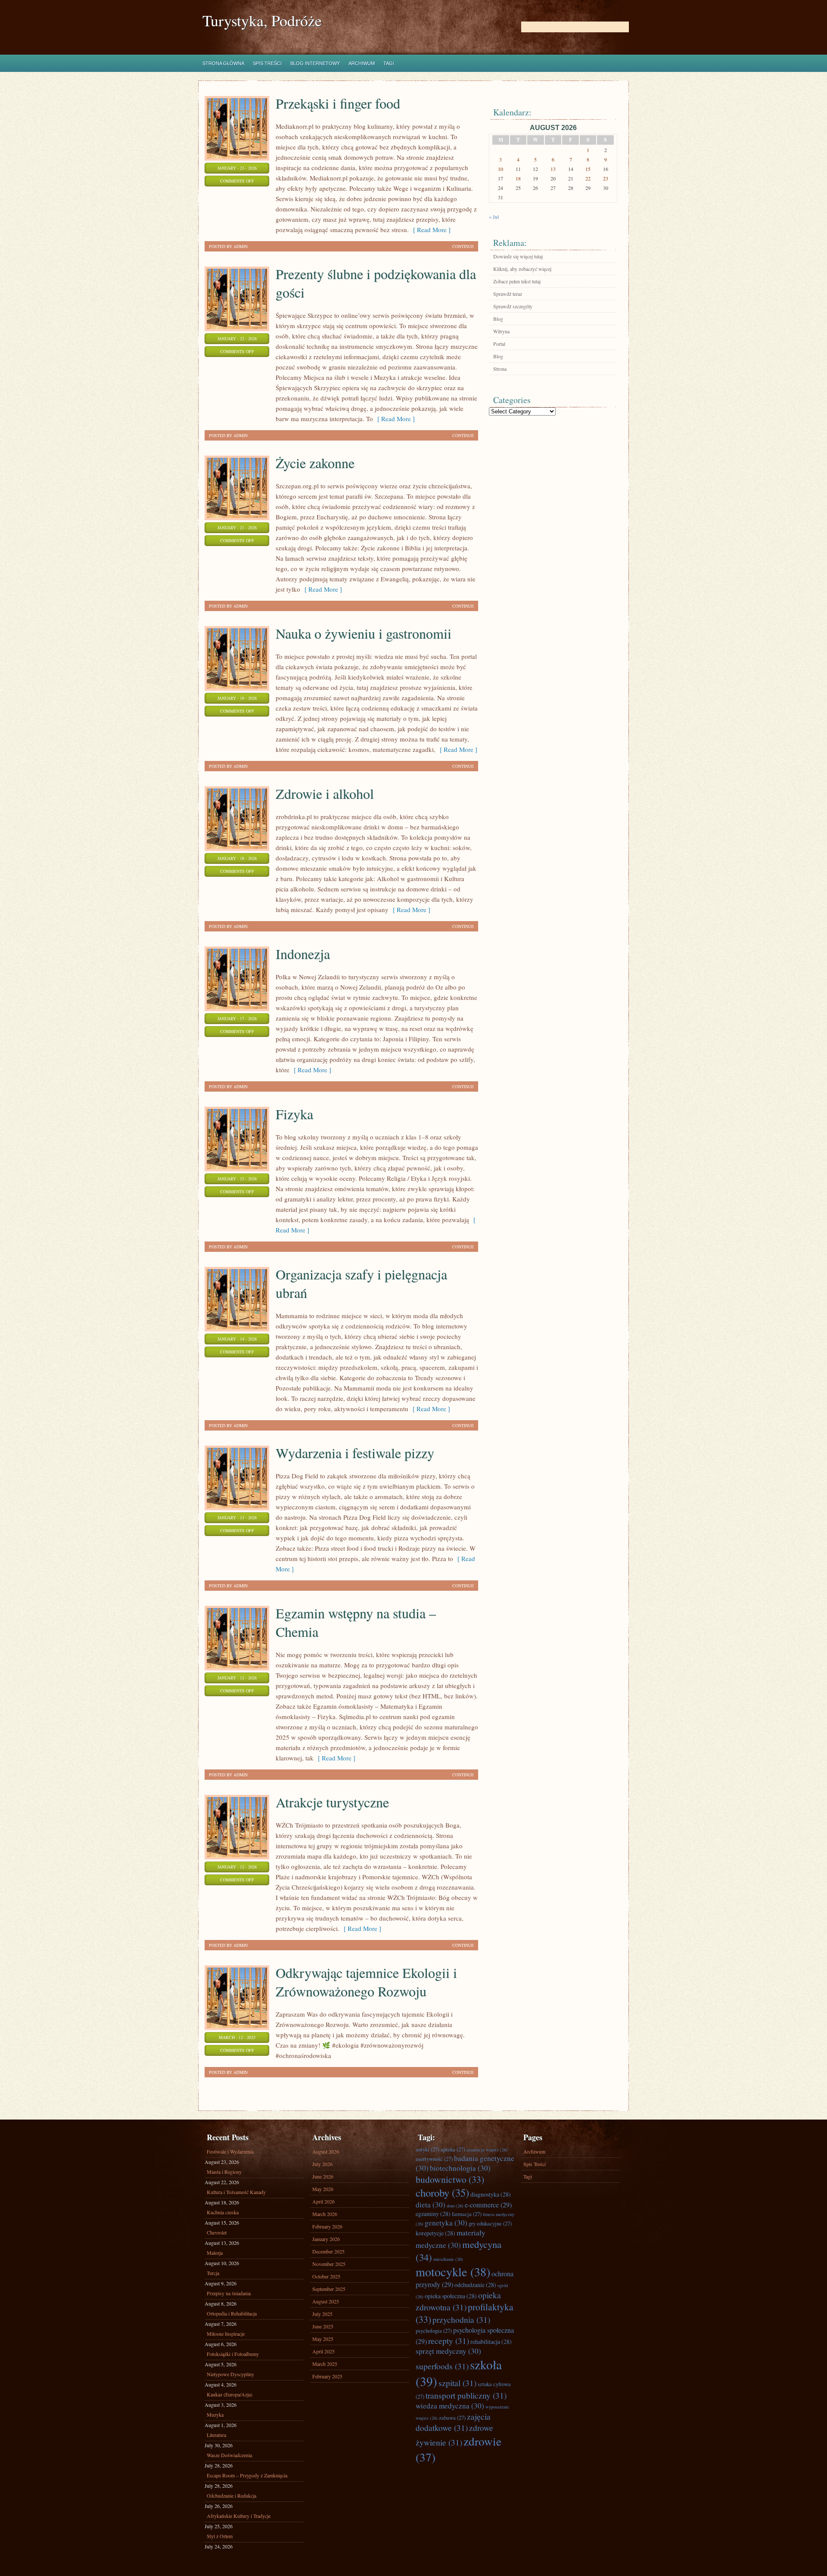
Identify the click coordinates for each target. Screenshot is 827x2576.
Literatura (216, 2435)
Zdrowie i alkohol (325, 793)
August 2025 (326, 2301)
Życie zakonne (315, 463)
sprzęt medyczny (448, 2351)
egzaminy (433, 2214)
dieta (431, 2205)
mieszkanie (448, 2259)
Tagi (389, 63)
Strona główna (223, 63)
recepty (449, 2340)
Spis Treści (267, 63)
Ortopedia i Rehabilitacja (232, 2313)
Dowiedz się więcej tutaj (518, 256)
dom (455, 2206)
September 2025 (329, 2289)
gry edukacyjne (490, 2223)
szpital (457, 2383)
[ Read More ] (430, 230)
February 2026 (327, 2226)
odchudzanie (475, 2285)
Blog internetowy (315, 63)
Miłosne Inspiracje (226, 2334)
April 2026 (323, 2201)
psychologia (434, 2331)
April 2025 (323, 2351)
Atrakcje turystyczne (332, 1802)
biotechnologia (460, 2168)
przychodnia (461, 2319)
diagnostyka (491, 2194)
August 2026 (326, 2151)
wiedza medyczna (450, 2406)
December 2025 (328, 2251)
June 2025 (323, 2326)
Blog (498, 319)
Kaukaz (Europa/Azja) (230, 2394)
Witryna (501, 331)
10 (501, 169)
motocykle (453, 2272)
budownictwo (450, 2179)
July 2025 (322, 2314)
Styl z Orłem (220, 2536)
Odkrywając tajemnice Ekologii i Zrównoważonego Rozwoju (366, 1982)
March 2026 (325, 2214)
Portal (499, 344)
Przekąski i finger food (338, 103)
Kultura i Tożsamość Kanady (236, 2192)
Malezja (215, 2253)
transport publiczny (466, 2395)
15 (588, 169)
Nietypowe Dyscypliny (230, 2374)
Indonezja (303, 954)
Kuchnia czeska (223, 2212)
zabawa (452, 2418)
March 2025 (325, 2364)
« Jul (494, 217)
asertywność (434, 2159)
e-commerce (488, 2205)
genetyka (446, 2223)
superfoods (442, 2366)
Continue (463, 246)
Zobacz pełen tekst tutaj (517, 281)
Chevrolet (217, 2232)
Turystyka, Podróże (262, 20)
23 (606, 178)
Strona (500, 369)
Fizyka (294, 1114)
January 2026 (326, 2239)
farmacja (467, 2214)
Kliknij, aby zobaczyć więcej (522, 269)
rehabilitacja (491, 2342)
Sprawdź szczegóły (513, 306)
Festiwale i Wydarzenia (230, 2151)
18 (518, 178)
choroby (442, 2193)
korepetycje (435, 2233)
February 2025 (327, 2376)
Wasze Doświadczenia (229, 2455)
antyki (427, 2149)
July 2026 (322, 2164)
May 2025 (323, 2339)
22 (588, 178)
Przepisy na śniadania (229, 2293)
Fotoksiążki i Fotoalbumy (233, 2354)
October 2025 (326, 2276)
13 (553, 169)
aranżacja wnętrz (487, 2150)
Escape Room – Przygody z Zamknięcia (247, 2475)
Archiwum (362, 63)
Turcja (213, 2273)
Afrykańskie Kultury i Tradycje (239, 2516)
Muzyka (215, 2415)
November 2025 (329, 2264)
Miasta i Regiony (224, 2172)
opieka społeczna (451, 2296)
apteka (453, 2149)
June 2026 (323, 2176)
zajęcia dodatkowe (453, 2422)
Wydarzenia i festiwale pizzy (355, 1453)
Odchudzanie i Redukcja (232, 2495)
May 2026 (323, 2189)
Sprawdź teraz (508, 294)
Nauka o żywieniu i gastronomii (364, 633)
